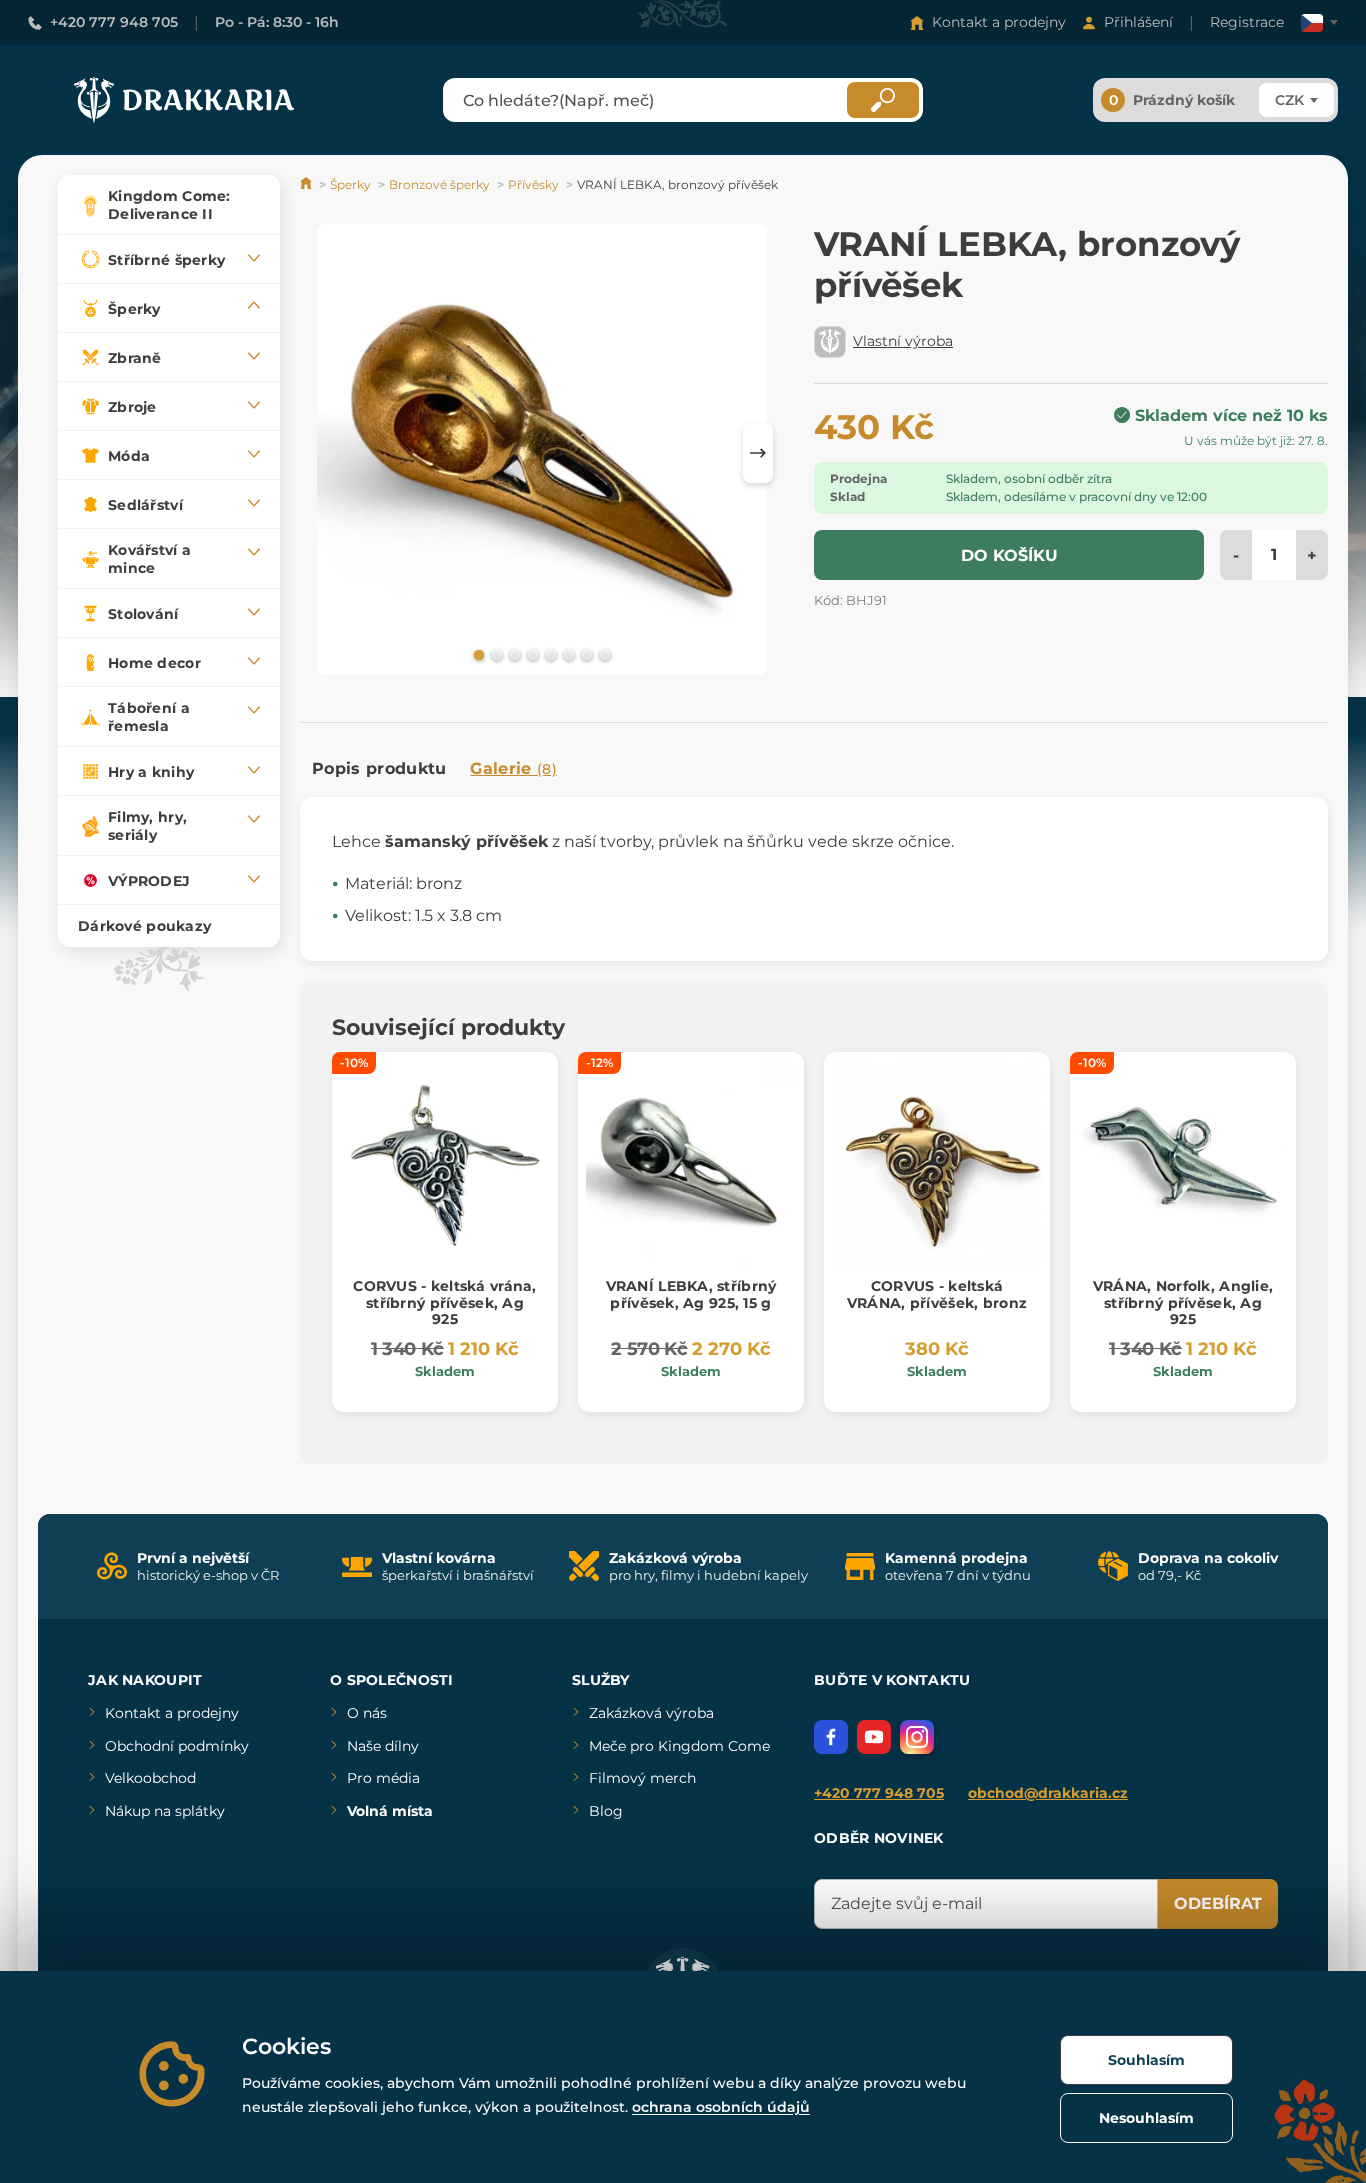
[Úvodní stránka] (307, 184)
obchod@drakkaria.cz (1048, 1793)
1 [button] (477, 654)
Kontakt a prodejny (999, 22)
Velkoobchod (150, 1778)
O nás (367, 1713)
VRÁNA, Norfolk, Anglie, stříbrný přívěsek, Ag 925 (1183, 1303)
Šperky (350, 184)
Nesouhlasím (1146, 2118)
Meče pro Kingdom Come (679, 1746)
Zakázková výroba (651, 1713)
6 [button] (567, 654)
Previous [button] (325, 453)
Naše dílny (383, 1746)
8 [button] (603, 654)
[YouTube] (874, 1737)
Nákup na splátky (165, 1811)
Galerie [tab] (513, 768)
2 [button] (495, 654)
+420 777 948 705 (114, 22)
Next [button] (758, 453)
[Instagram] (917, 1737)
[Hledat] (883, 100)
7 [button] (585, 654)
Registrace (1247, 22)
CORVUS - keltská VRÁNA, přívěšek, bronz (937, 1294)
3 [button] (513, 654)
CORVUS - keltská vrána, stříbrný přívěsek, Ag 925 (444, 1303)
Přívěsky (533, 184)
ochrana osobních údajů (721, 2107)
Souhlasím (1146, 2060)
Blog (606, 1811)
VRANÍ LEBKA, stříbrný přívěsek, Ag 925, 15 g (691, 1294)
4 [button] (531, 654)
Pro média (383, 1778)
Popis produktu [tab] (379, 768)
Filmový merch (642, 1778)
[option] (542, 453)
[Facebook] (831, 1737)
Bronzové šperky (439, 184)
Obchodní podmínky (177, 1746)
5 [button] (549, 654)
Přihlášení (1138, 22)
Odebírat (1218, 1903)
